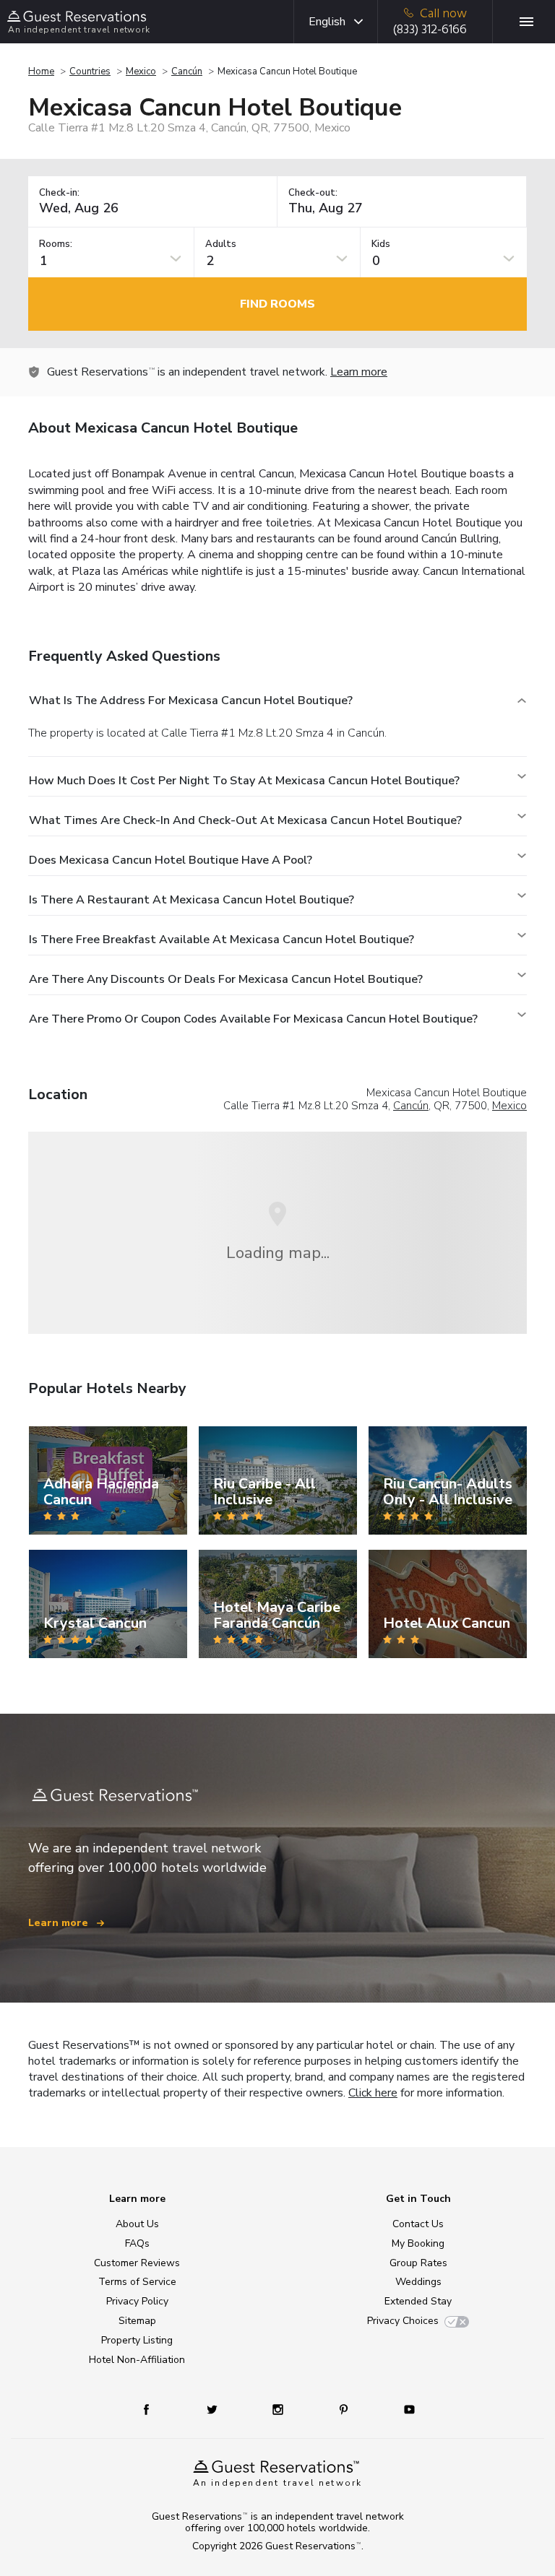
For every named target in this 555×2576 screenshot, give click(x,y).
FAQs (137, 2243)
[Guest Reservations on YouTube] (404, 2409)
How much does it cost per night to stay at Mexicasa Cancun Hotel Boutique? (244, 781)
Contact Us (418, 2224)
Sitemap (137, 2321)
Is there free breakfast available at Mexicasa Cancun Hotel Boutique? (221, 940)
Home (41, 71)
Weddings (418, 2282)
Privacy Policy (137, 2301)
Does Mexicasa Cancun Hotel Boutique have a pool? (171, 860)
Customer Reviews (137, 2263)
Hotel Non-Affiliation (137, 2360)
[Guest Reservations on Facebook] (154, 2409)
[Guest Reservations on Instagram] (279, 2409)
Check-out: (313, 193)
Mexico (141, 71)
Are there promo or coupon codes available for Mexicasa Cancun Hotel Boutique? (253, 1019)
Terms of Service (137, 2282)
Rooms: (56, 244)
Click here (373, 2093)
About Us (137, 2224)
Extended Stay (418, 2301)
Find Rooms (277, 304)
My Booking (418, 2243)
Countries (90, 71)
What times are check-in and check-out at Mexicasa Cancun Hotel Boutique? (245, 820)
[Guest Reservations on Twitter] (214, 2409)
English (327, 22)
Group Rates (418, 2263)
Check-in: (59, 193)
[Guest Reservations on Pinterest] (345, 2409)
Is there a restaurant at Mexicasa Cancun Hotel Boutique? (192, 900)
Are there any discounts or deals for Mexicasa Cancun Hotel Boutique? (226, 979)
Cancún (187, 71)
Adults (221, 244)
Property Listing (137, 2340)
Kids (381, 244)
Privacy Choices (403, 2321)
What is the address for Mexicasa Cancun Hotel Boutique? (191, 701)
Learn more (359, 372)
